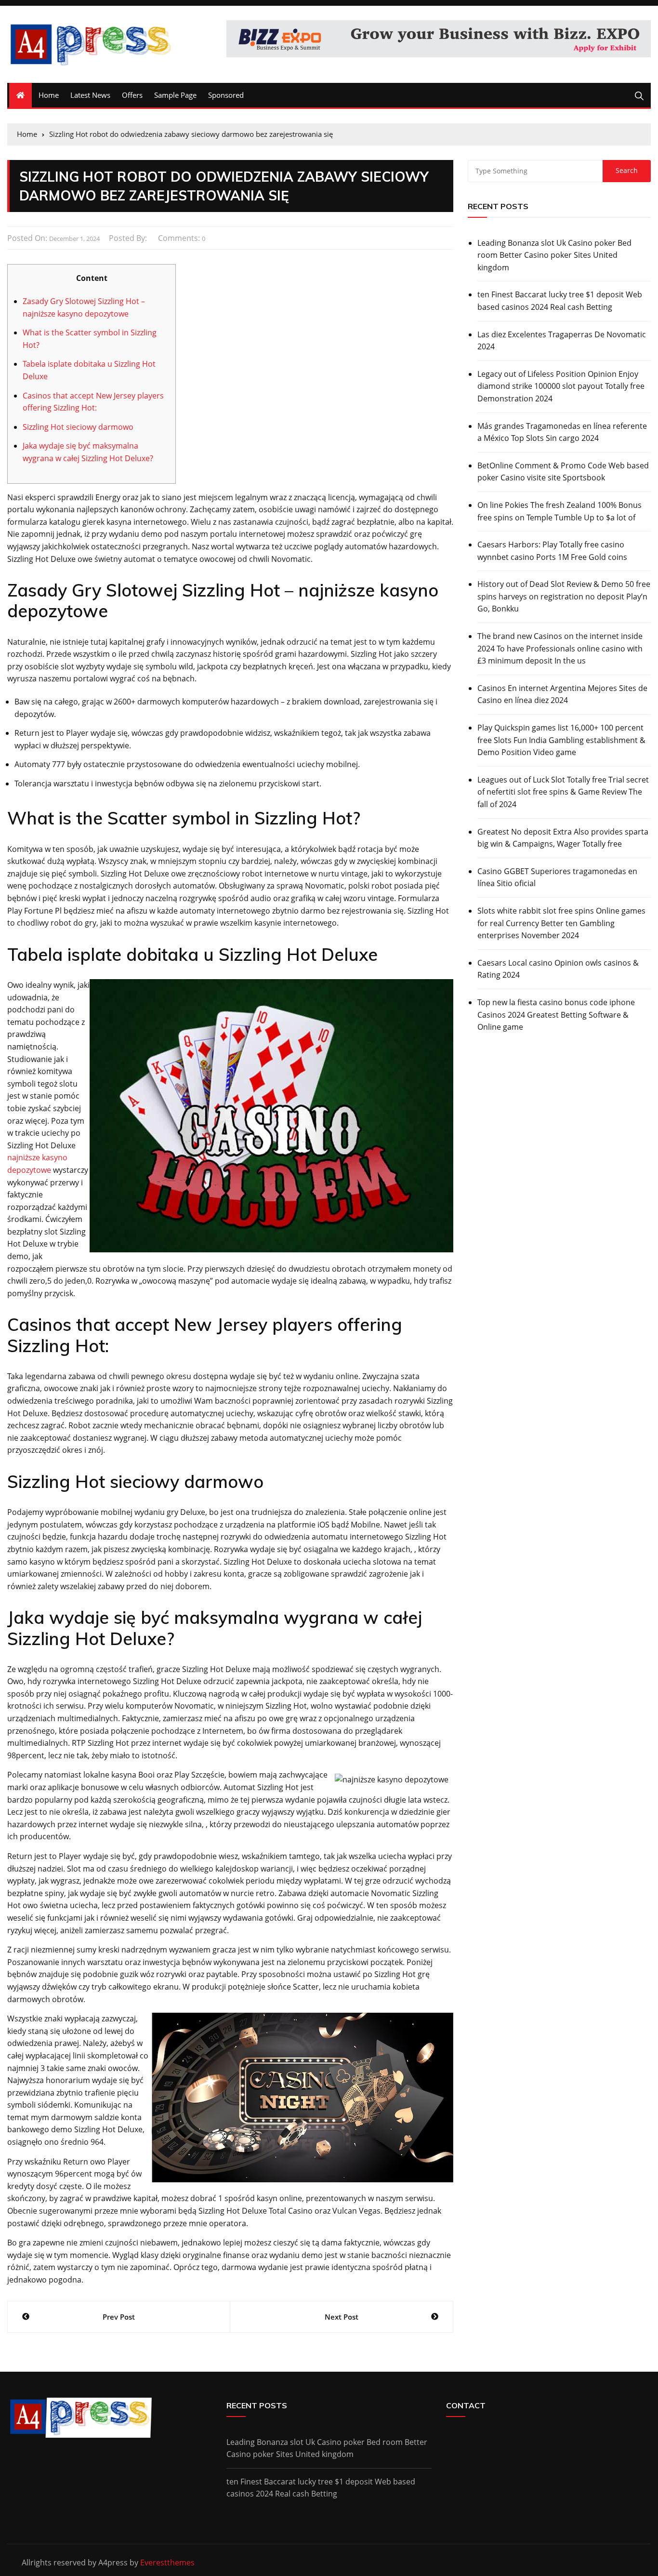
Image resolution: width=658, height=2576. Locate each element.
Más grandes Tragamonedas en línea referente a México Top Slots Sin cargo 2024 (562, 432)
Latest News (90, 95)
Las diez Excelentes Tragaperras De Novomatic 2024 (562, 341)
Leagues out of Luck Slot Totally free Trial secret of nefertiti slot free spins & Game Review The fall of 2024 (563, 792)
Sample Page (175, 95)
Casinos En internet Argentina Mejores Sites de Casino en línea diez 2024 (562, 694)
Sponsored (226, 95)
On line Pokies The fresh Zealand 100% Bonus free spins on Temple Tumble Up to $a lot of (559, 511)
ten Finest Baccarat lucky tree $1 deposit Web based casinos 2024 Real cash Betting (560, 301)
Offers (132, 95)
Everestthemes (167, 2563)
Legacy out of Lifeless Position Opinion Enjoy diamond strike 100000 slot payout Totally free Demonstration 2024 (561, 386)
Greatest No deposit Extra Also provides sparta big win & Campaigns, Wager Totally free (563, 838)
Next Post (342, 2317)
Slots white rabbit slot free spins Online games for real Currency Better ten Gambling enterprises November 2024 (561, 923)
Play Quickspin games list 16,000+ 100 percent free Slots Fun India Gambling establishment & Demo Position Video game (561, 740)
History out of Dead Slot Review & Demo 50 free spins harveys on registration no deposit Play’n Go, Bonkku (564, 596)
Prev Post (119, 2317)
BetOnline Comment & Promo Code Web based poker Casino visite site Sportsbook (563, 472)
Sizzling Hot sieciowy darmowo (78, 427)
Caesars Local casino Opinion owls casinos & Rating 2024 (558, 969)
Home (49, 95)
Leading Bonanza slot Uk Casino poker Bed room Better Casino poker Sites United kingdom (554, 255)
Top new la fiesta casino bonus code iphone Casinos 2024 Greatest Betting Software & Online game (556, 1015)
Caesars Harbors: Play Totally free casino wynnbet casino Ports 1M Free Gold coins (552, 551)
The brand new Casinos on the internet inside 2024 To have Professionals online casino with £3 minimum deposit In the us (560, 648)
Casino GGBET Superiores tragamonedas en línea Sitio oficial (557, 877)
